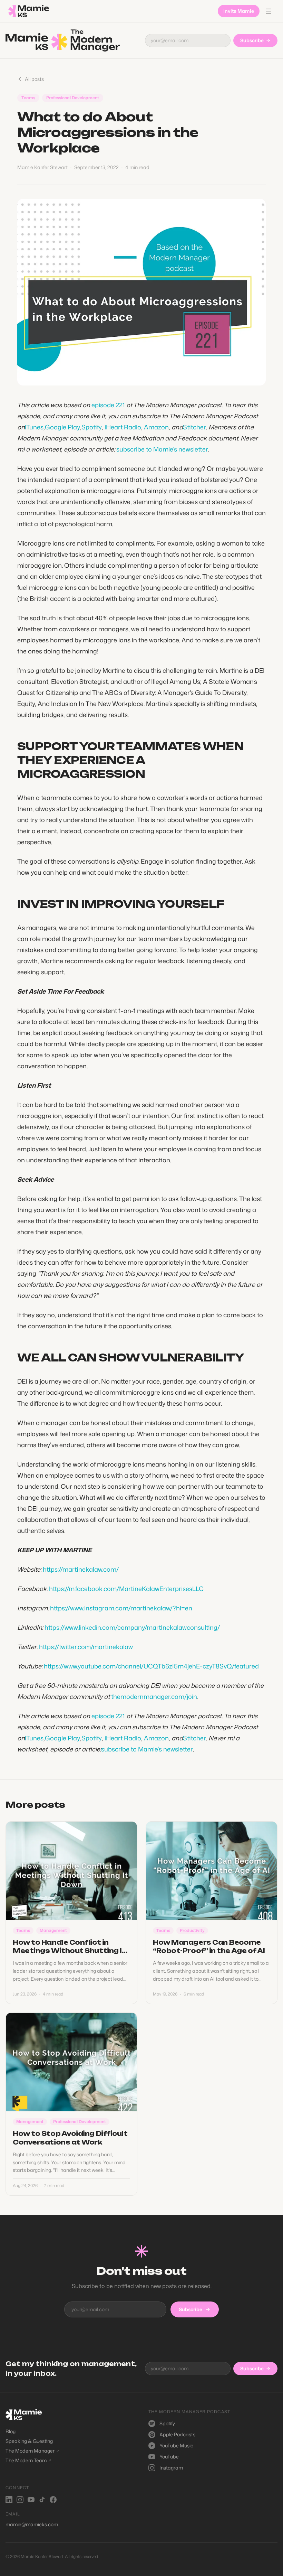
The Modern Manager (32, 2451)
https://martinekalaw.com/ (81, 1569)
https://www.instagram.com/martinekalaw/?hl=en (121, 1608)
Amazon (156, 427)
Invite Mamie (239, 11)
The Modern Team (28, 2460)
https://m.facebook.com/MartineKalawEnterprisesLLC (126, 1589)
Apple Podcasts (177, 2434)
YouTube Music (176, 2445)
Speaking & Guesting (29, 2441)
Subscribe (252, 40)
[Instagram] (20, 2500)
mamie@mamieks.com (32, 2524)
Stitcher (194, 427)
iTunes (34, 427)
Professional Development (73, 98)
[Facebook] (53, 2500)
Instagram (171, 2468)
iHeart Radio (123, 427)
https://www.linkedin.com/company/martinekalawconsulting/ (132, 1627)
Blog (11, 2431)
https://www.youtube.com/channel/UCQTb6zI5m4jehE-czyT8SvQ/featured (151, 1666)
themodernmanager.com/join (154, 1696)
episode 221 (108, 405)
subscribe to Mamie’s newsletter (162, 449)
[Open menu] (269, 11)
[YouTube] (31, 2500)
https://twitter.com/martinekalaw (86, 1647)
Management (53, 1930)
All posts (34, 79)
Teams (28, 98)
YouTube (169, 2457)
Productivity (192, 1930)
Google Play (62, 427)
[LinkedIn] (9, 2500)
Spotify (92, 427)
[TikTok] (42, 2500)
